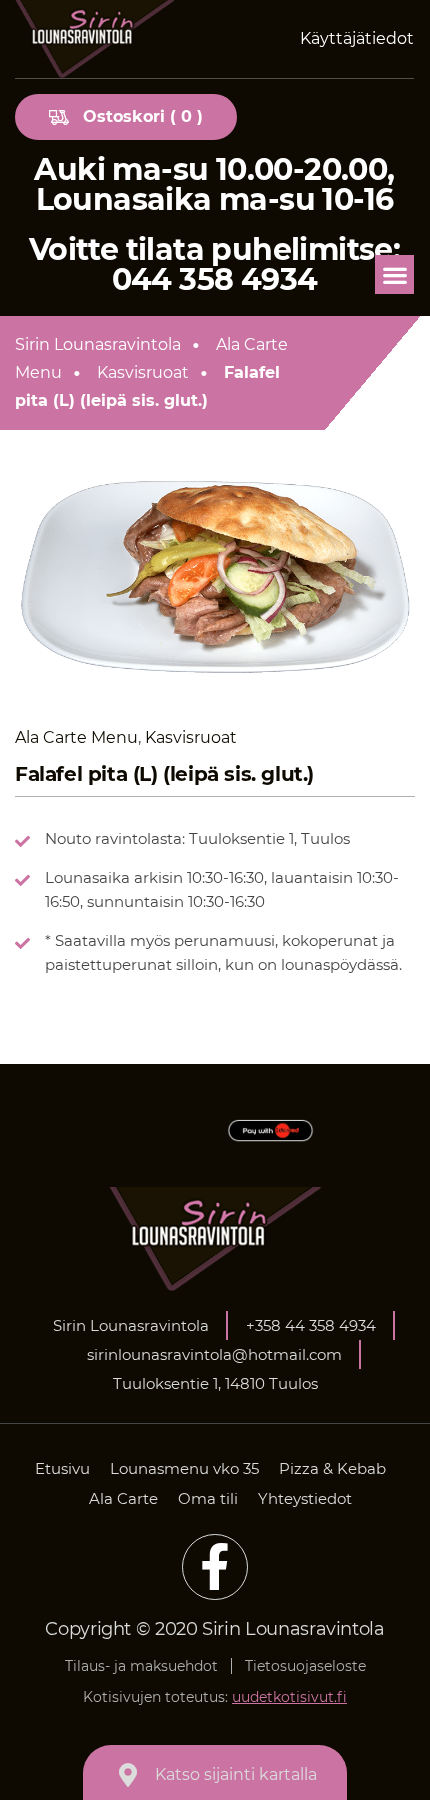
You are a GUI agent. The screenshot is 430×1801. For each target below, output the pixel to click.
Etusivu (62, 1468)
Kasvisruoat (143, 372)
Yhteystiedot (305, 1498)
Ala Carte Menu (76, 737)
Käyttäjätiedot (357, 38)
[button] (394, 274)
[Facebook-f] (215, 1567)
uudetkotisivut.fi (289, 1697)
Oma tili (208, 1498)
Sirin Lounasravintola (98, 344)
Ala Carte (123, 1498)
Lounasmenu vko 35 (184, 1468)
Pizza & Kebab (332, 1468)
